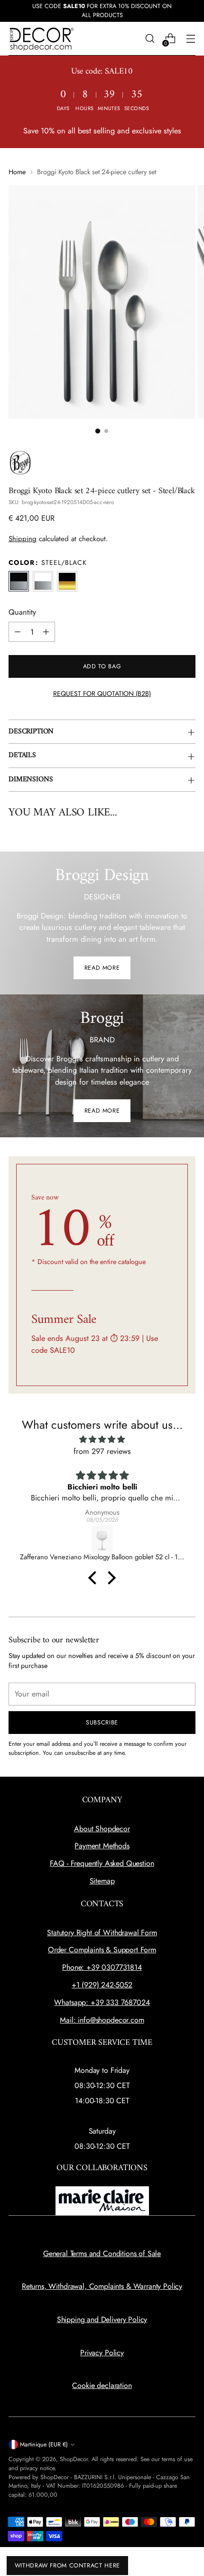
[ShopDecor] (42, 39)
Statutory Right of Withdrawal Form (102, 1933)
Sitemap (102, 1881)
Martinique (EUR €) (44, 2445)
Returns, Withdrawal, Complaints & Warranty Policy (102, 2286)
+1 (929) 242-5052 (102, 1985)
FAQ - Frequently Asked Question (102, 1863)
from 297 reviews (102, 1451)
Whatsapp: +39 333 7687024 (102, 2002)
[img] (102, 1439)
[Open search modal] (150, 39)
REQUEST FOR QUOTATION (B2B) (102, 693)
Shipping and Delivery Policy (102, 2319)
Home (17, 172)
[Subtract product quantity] (18, 632)
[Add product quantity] (46, 632)
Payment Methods (102, 1846)
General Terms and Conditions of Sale (102, 2253)
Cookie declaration (102, 2385)
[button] (98, 431)
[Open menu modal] (190, 39)
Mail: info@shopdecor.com (102, 2020)
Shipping (23, 539)
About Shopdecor (102, 1829)
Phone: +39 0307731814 (102, 1967)
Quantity (22, 612)
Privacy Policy (102, 2353)
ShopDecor (74, 2459)
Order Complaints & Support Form (102, 1950)
